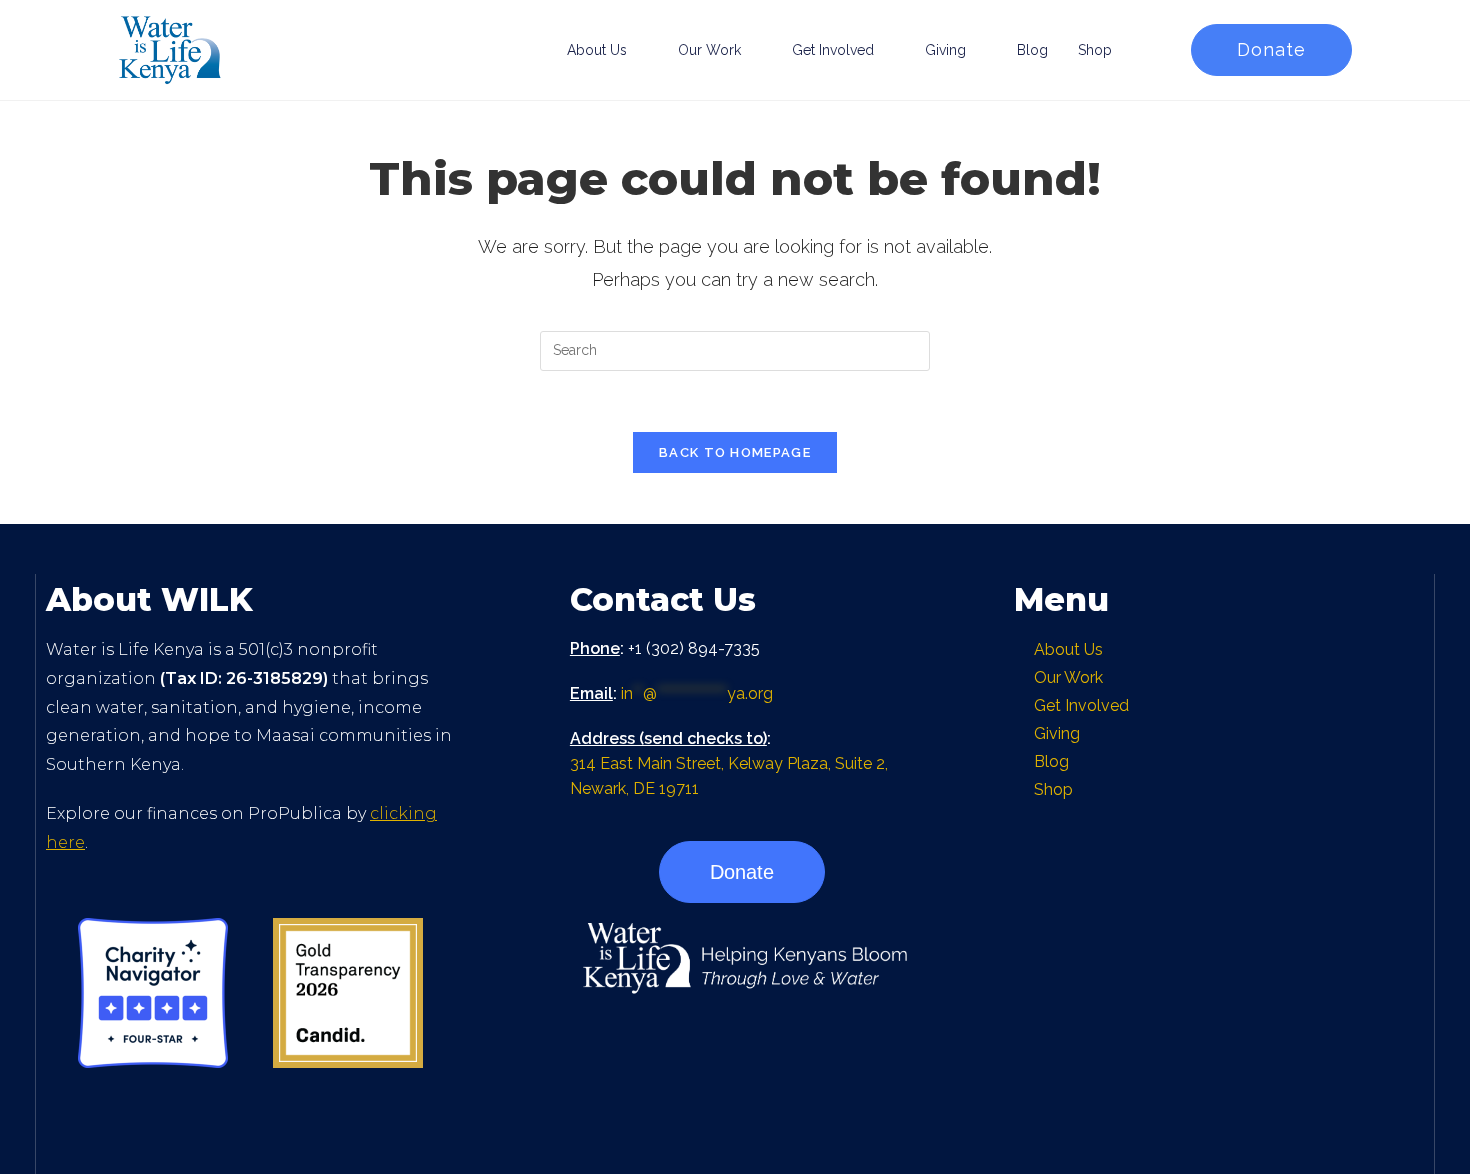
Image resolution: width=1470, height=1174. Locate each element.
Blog (1032, 50)
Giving (945, 50)
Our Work (709, 50)
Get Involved (833, 50)
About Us (597, 50)
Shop (1095, 50)
